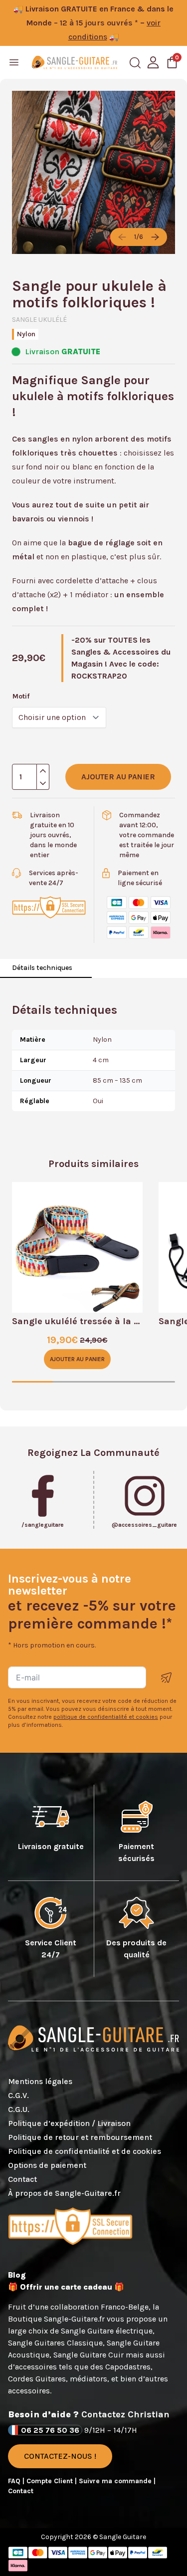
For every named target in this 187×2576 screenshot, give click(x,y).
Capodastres (128, 2367)
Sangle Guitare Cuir (89, 2355)
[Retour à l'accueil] (75, 62)
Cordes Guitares (37, 2379)
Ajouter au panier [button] (77, 1359)
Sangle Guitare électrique (107, 2331)
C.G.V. (18, 2095)
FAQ (15, 2481)
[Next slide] (155, 237)
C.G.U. (19, 2109)
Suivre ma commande (116, 2481)
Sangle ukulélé (39, 320)
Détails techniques (42, 968)
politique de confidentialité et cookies (106, 1717)
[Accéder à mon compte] (153, 62)
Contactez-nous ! (60, 2456)
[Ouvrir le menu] (14, 62)
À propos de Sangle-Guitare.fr (64, 2193)
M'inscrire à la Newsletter (167, 1678)
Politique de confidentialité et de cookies (85, 2151)
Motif (21, 696)
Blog (17, 2275)
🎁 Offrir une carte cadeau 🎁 (66, 2287)
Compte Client (51, 2481)
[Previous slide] (122, 237)
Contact (22, 2179)
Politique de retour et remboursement (80, 2137)
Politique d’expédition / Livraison (69, 2123)
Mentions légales (40, 2081)
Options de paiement (47, 2165)
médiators (89, 2379)
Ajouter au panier (118, 777)
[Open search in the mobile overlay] (135, 63)
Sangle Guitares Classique (55, 2343)
